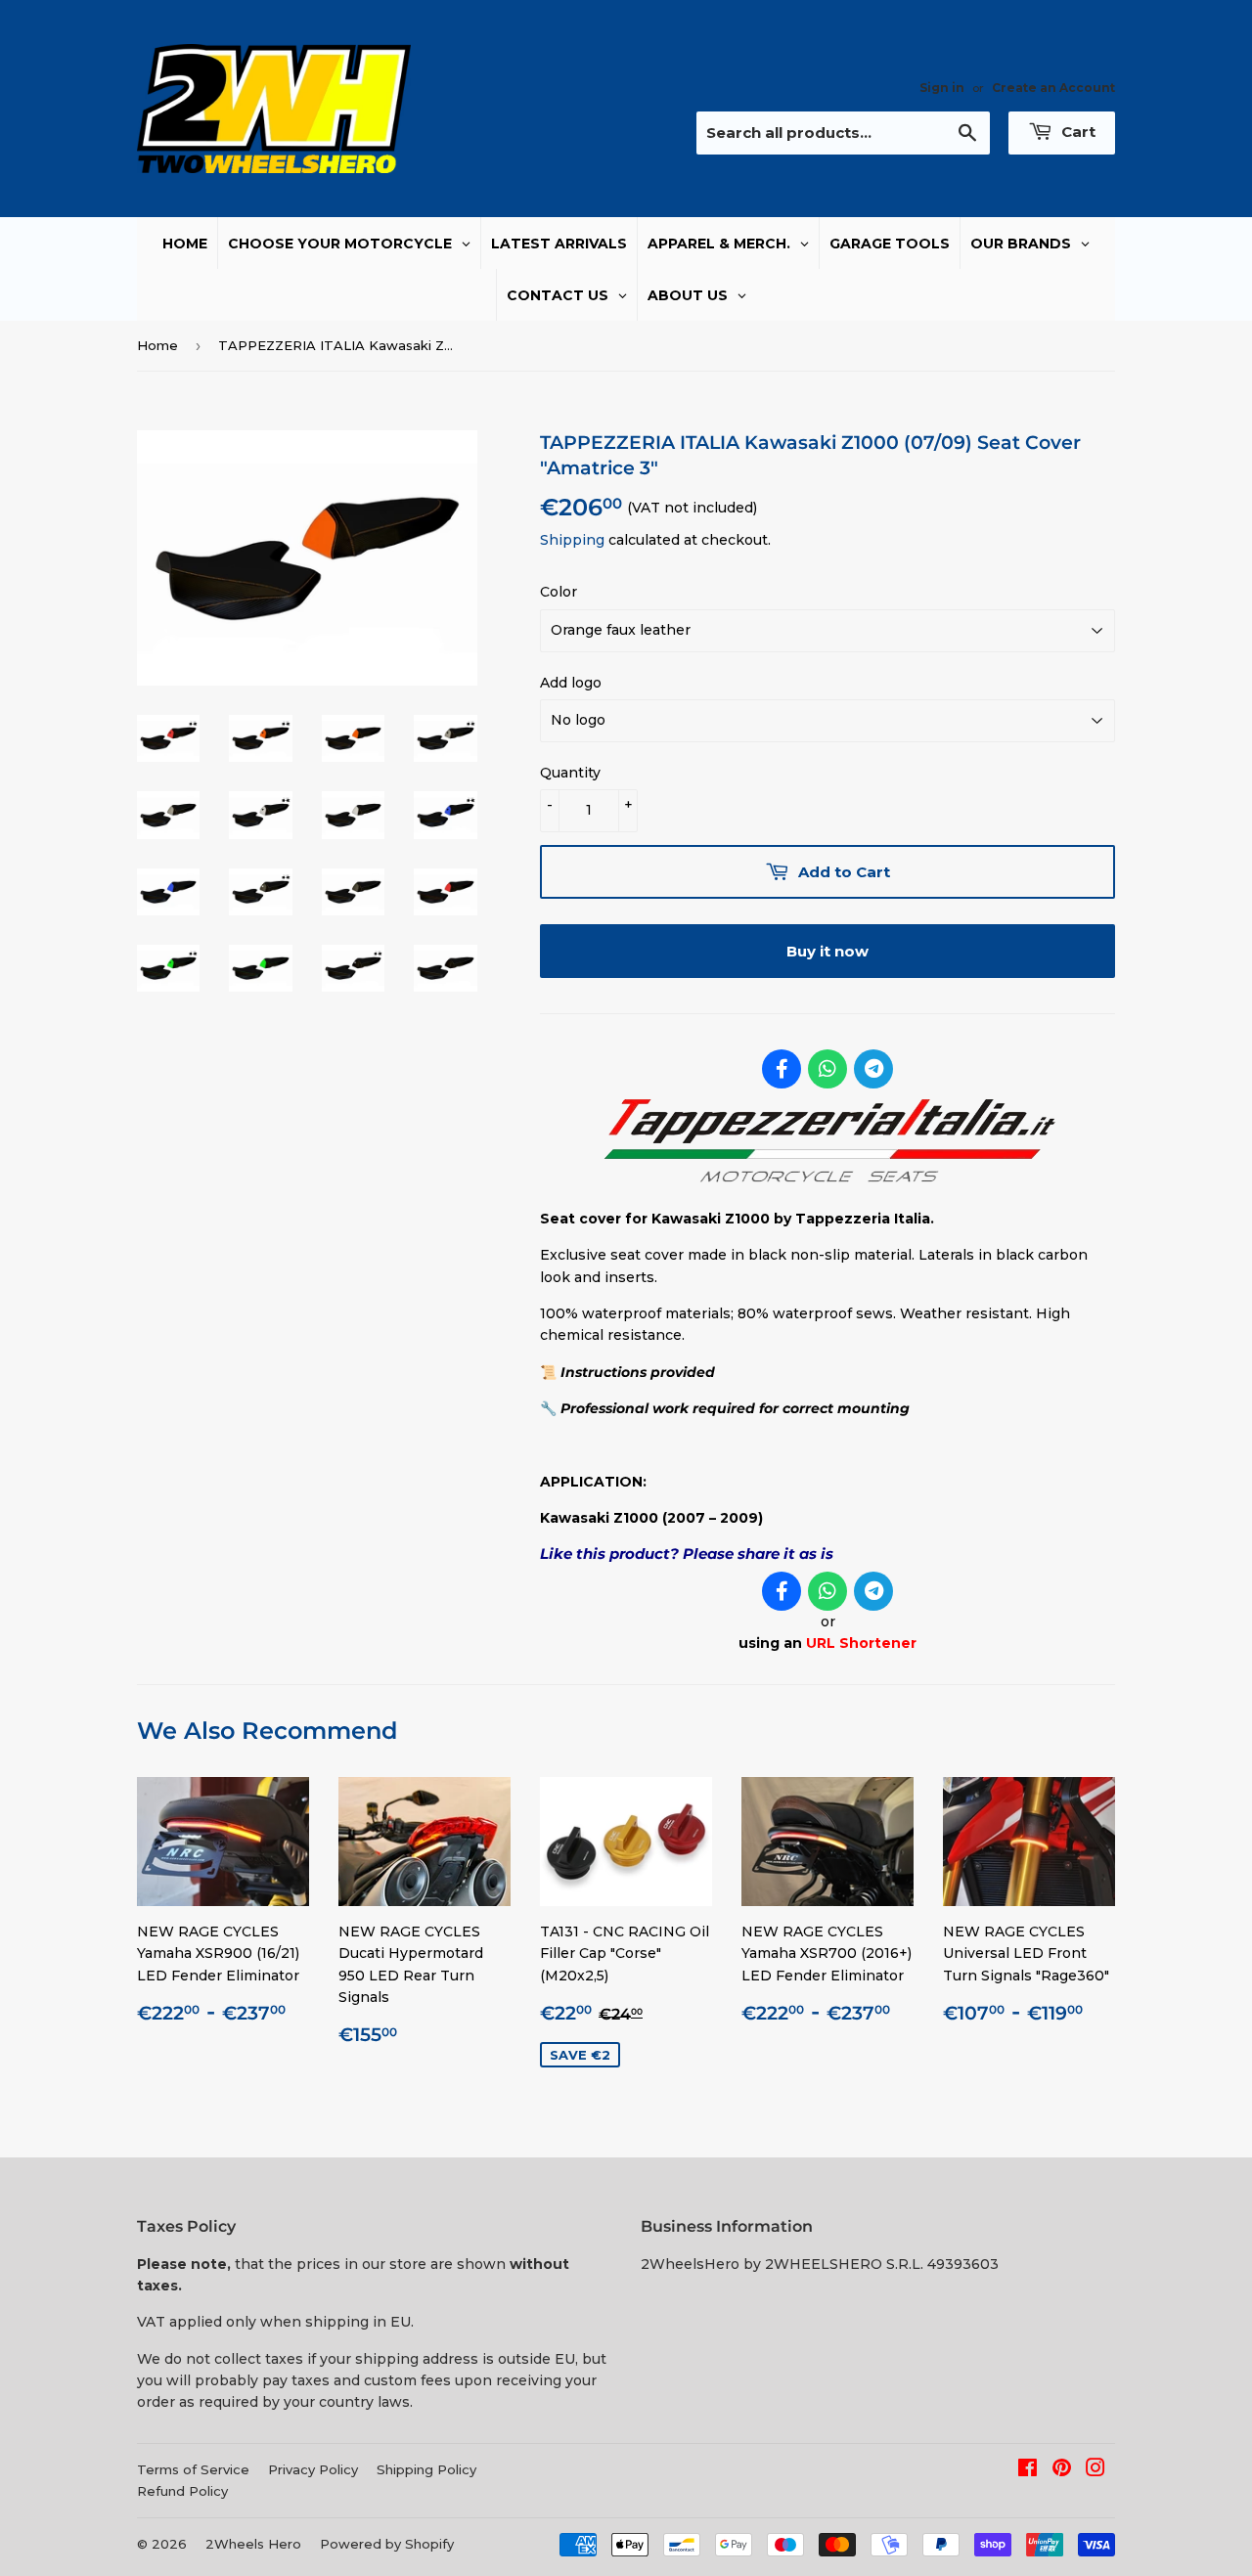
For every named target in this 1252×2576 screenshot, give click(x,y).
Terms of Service (193, 2469)
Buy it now (827, 951)
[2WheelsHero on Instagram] (1095, 2470)
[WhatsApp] (827, 1069)
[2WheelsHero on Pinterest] (1062, 2470)
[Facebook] (782, 1069)
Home (157, 345)
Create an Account (1053, 88)
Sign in (942, 88)
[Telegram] (873, 1069)
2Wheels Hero (253, 2544)
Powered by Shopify (387, 2544)
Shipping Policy (426, 2469)
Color (559, 592)
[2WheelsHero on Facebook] (1028, 2470)
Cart (1076, 132)
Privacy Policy (313, 2469)
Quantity (570, 773)
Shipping (572, 540)
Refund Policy (182, 2491)
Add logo (571, 683)
